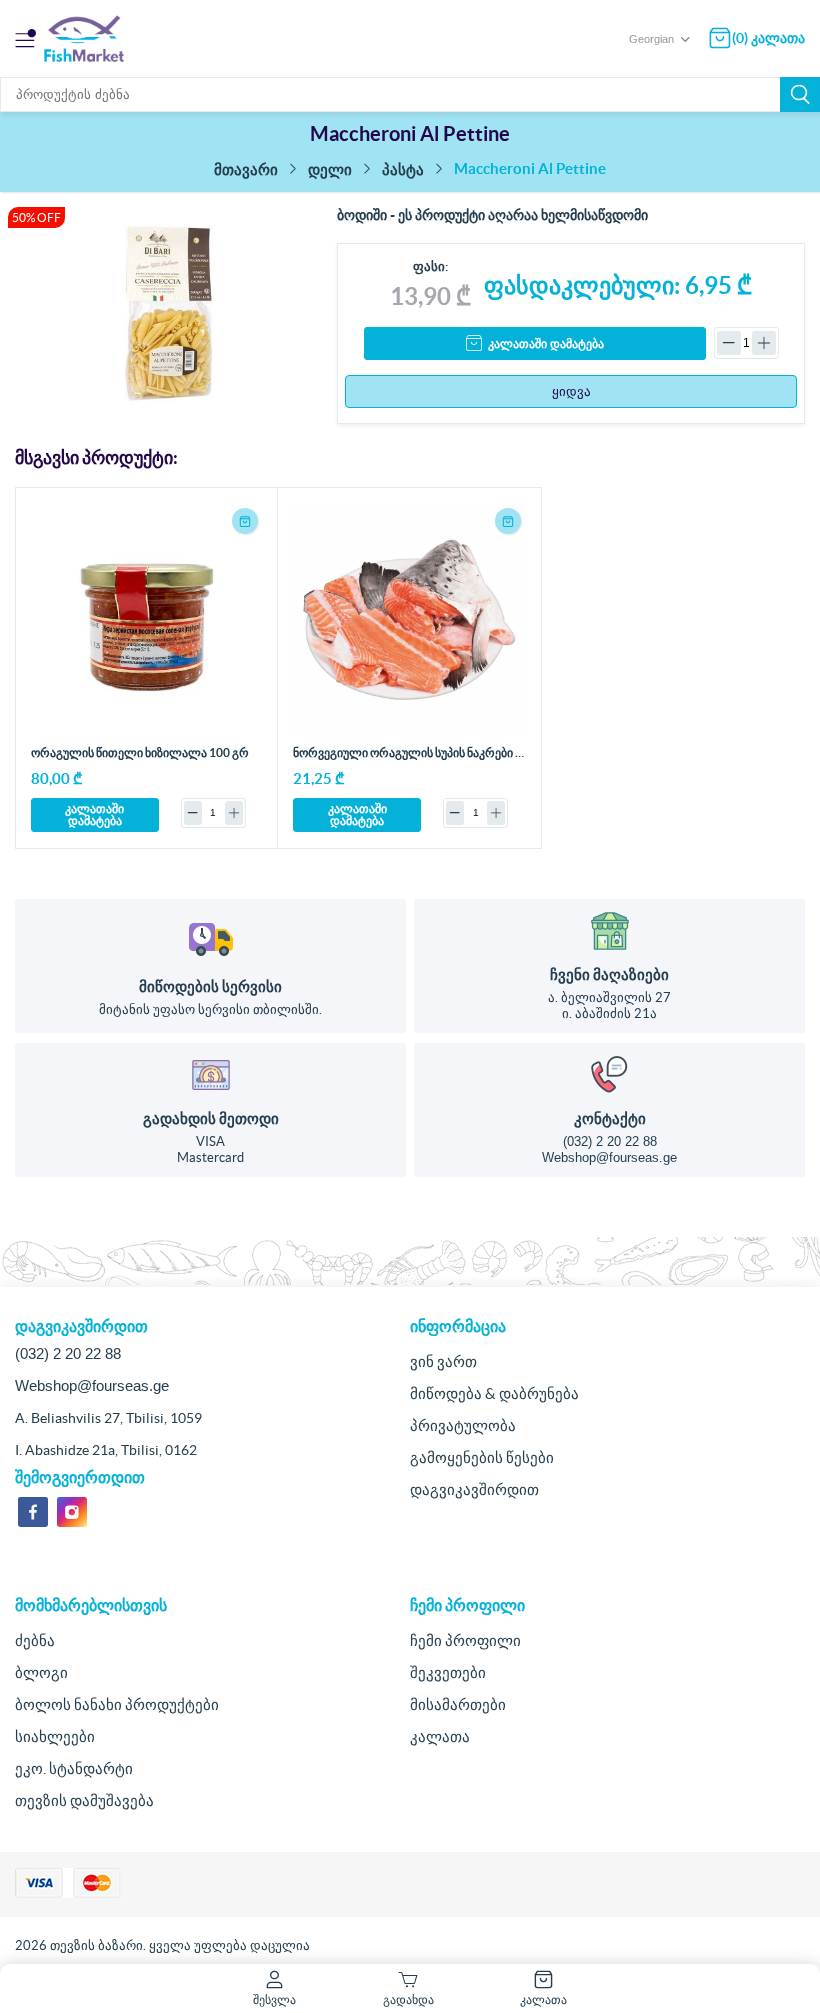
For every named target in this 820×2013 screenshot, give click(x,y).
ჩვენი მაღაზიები (609, 974)
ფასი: (430, 266)
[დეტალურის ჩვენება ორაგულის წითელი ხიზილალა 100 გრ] (147, 619)
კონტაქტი (610, 1118)
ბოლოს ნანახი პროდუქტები (117, 1704)
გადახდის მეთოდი (211, 1118)
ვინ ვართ (443, 1361)
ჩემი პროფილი (465, 1640)
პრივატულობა (463, 1425)
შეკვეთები (448, 1672)
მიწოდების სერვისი (210, 986)
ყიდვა (571, 391)
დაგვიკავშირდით (474, 1489)
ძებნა (800, 94)
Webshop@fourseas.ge (609, 1157)
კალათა (440, 1736)
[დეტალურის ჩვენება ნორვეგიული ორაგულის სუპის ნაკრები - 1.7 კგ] (409, 619)
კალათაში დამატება (546, 344)
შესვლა (274, 1999)
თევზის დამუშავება (84, 1800)
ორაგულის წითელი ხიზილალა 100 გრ (140, 752)
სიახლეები (55, 1736)
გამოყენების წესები (482, 1457)
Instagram (72, 1512)
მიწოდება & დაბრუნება (494, 1393)
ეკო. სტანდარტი (74, 1768)
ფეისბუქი (33, 1512)
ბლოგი (41, 1672)
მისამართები (458, 1704)
